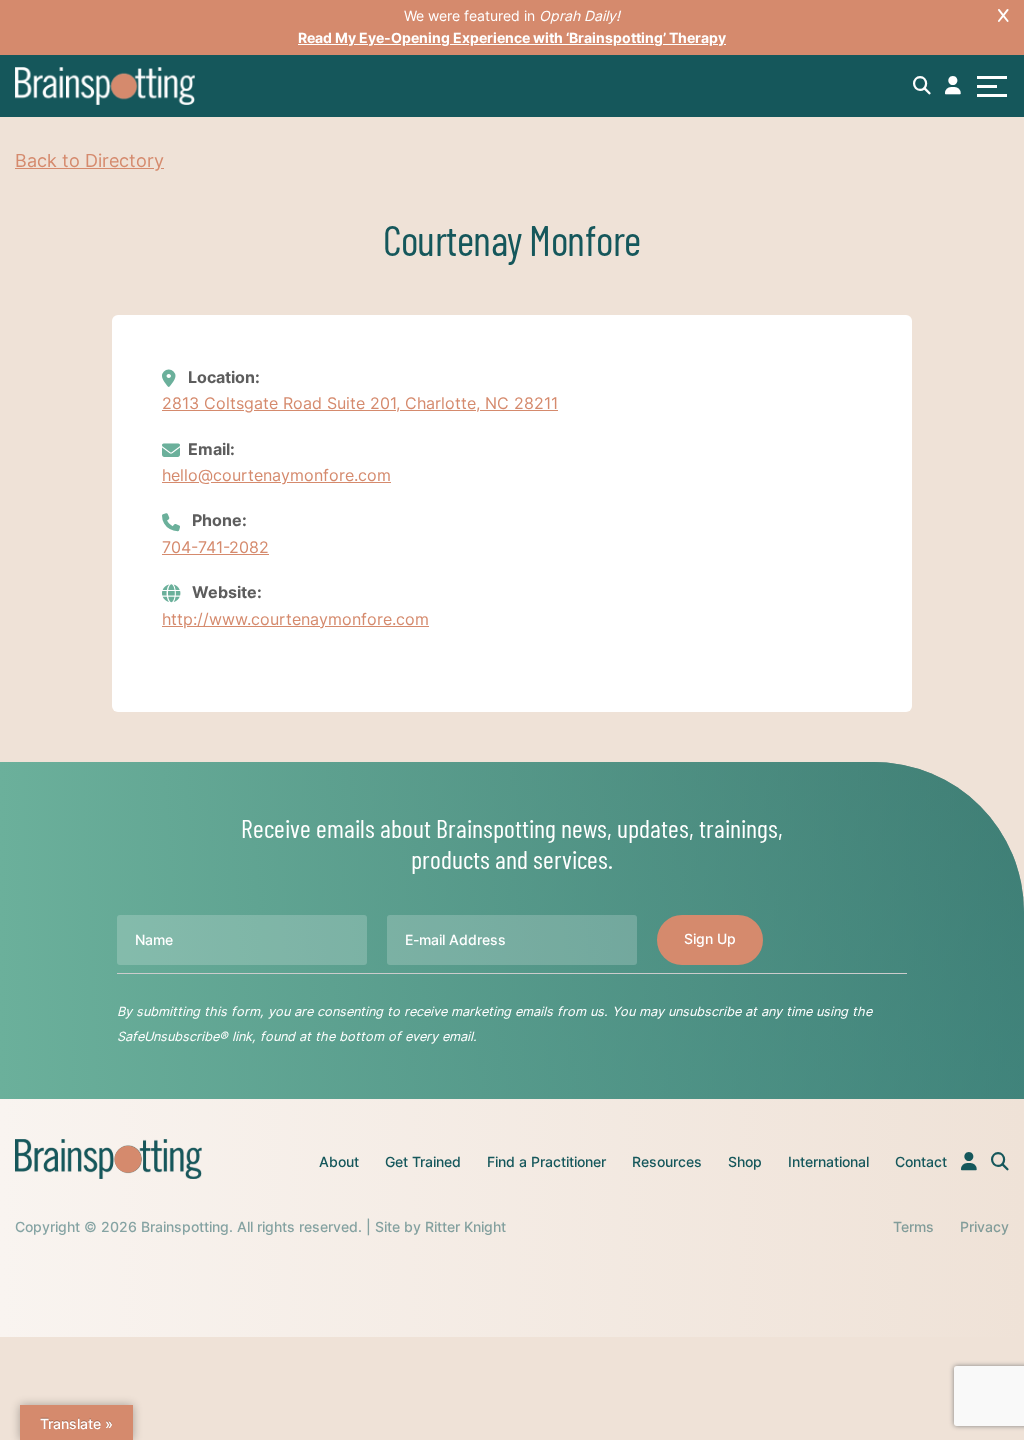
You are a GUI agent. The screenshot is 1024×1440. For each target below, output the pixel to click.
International (828, 1161)
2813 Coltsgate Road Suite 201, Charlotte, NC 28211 (360, 403)
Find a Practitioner (546, 1161)
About (339, 1161)
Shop (745, 1161)
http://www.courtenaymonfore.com (295, 619)
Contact (921, 1161)
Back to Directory (89, 160)
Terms (913, 1226)
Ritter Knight (465, 1226)
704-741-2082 (215, 547)
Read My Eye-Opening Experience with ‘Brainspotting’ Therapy (512, 37)
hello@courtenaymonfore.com (276, 475)
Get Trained (423, 1161)
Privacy (984, 1226)
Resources (667, 1161)
